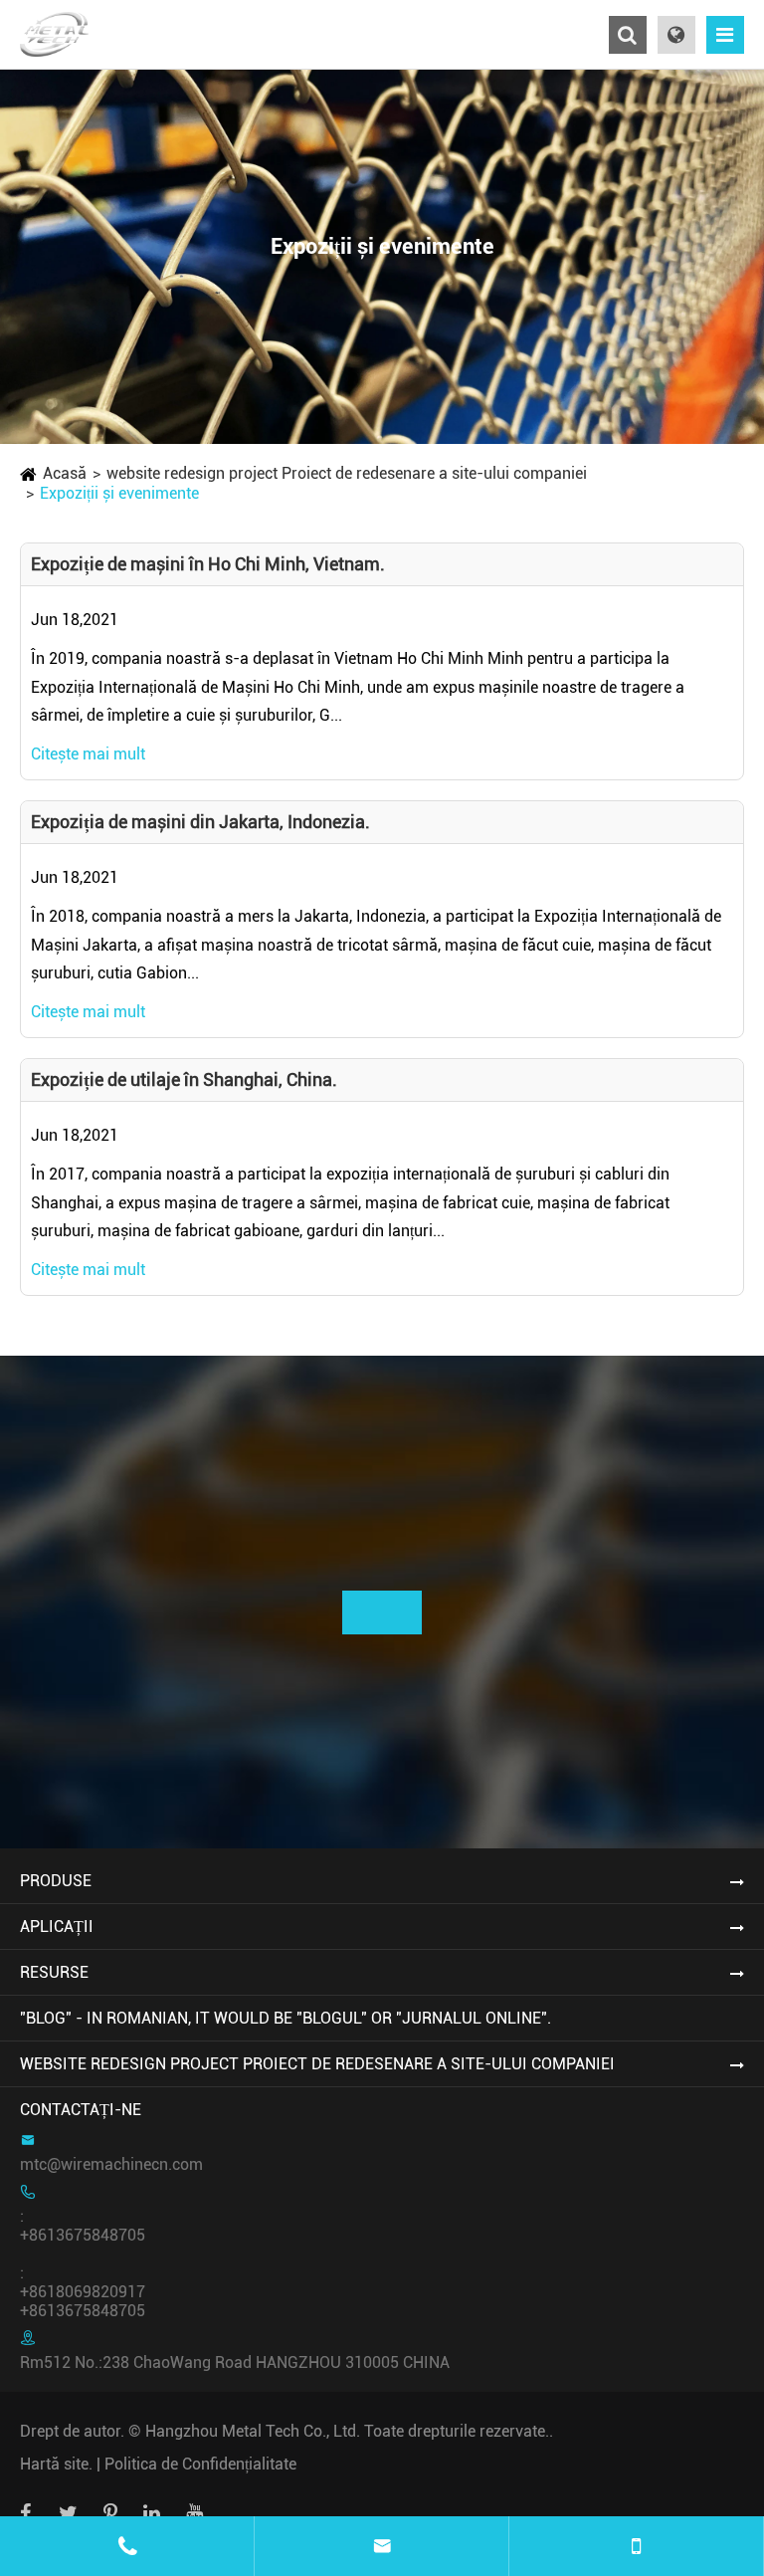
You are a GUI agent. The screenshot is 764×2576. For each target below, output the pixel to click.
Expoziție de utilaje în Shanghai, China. (184, 1079)
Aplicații (57, 1927)
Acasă (65, 473)
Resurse (54, 1972)
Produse (56, 1881)
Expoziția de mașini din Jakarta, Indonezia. (200, 822)
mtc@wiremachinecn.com (111, 2164)
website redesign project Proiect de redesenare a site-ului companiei (347, 473)
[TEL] (637, 2546)
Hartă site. (56, 2464)
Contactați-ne (81, 2110)
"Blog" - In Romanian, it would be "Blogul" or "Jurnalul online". (286, 2018)
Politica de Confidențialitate (200, 2464)
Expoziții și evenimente (119, 493)
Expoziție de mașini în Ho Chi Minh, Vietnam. (208, 564)
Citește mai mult (88, 754)
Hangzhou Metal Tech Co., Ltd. (253, 2431)
